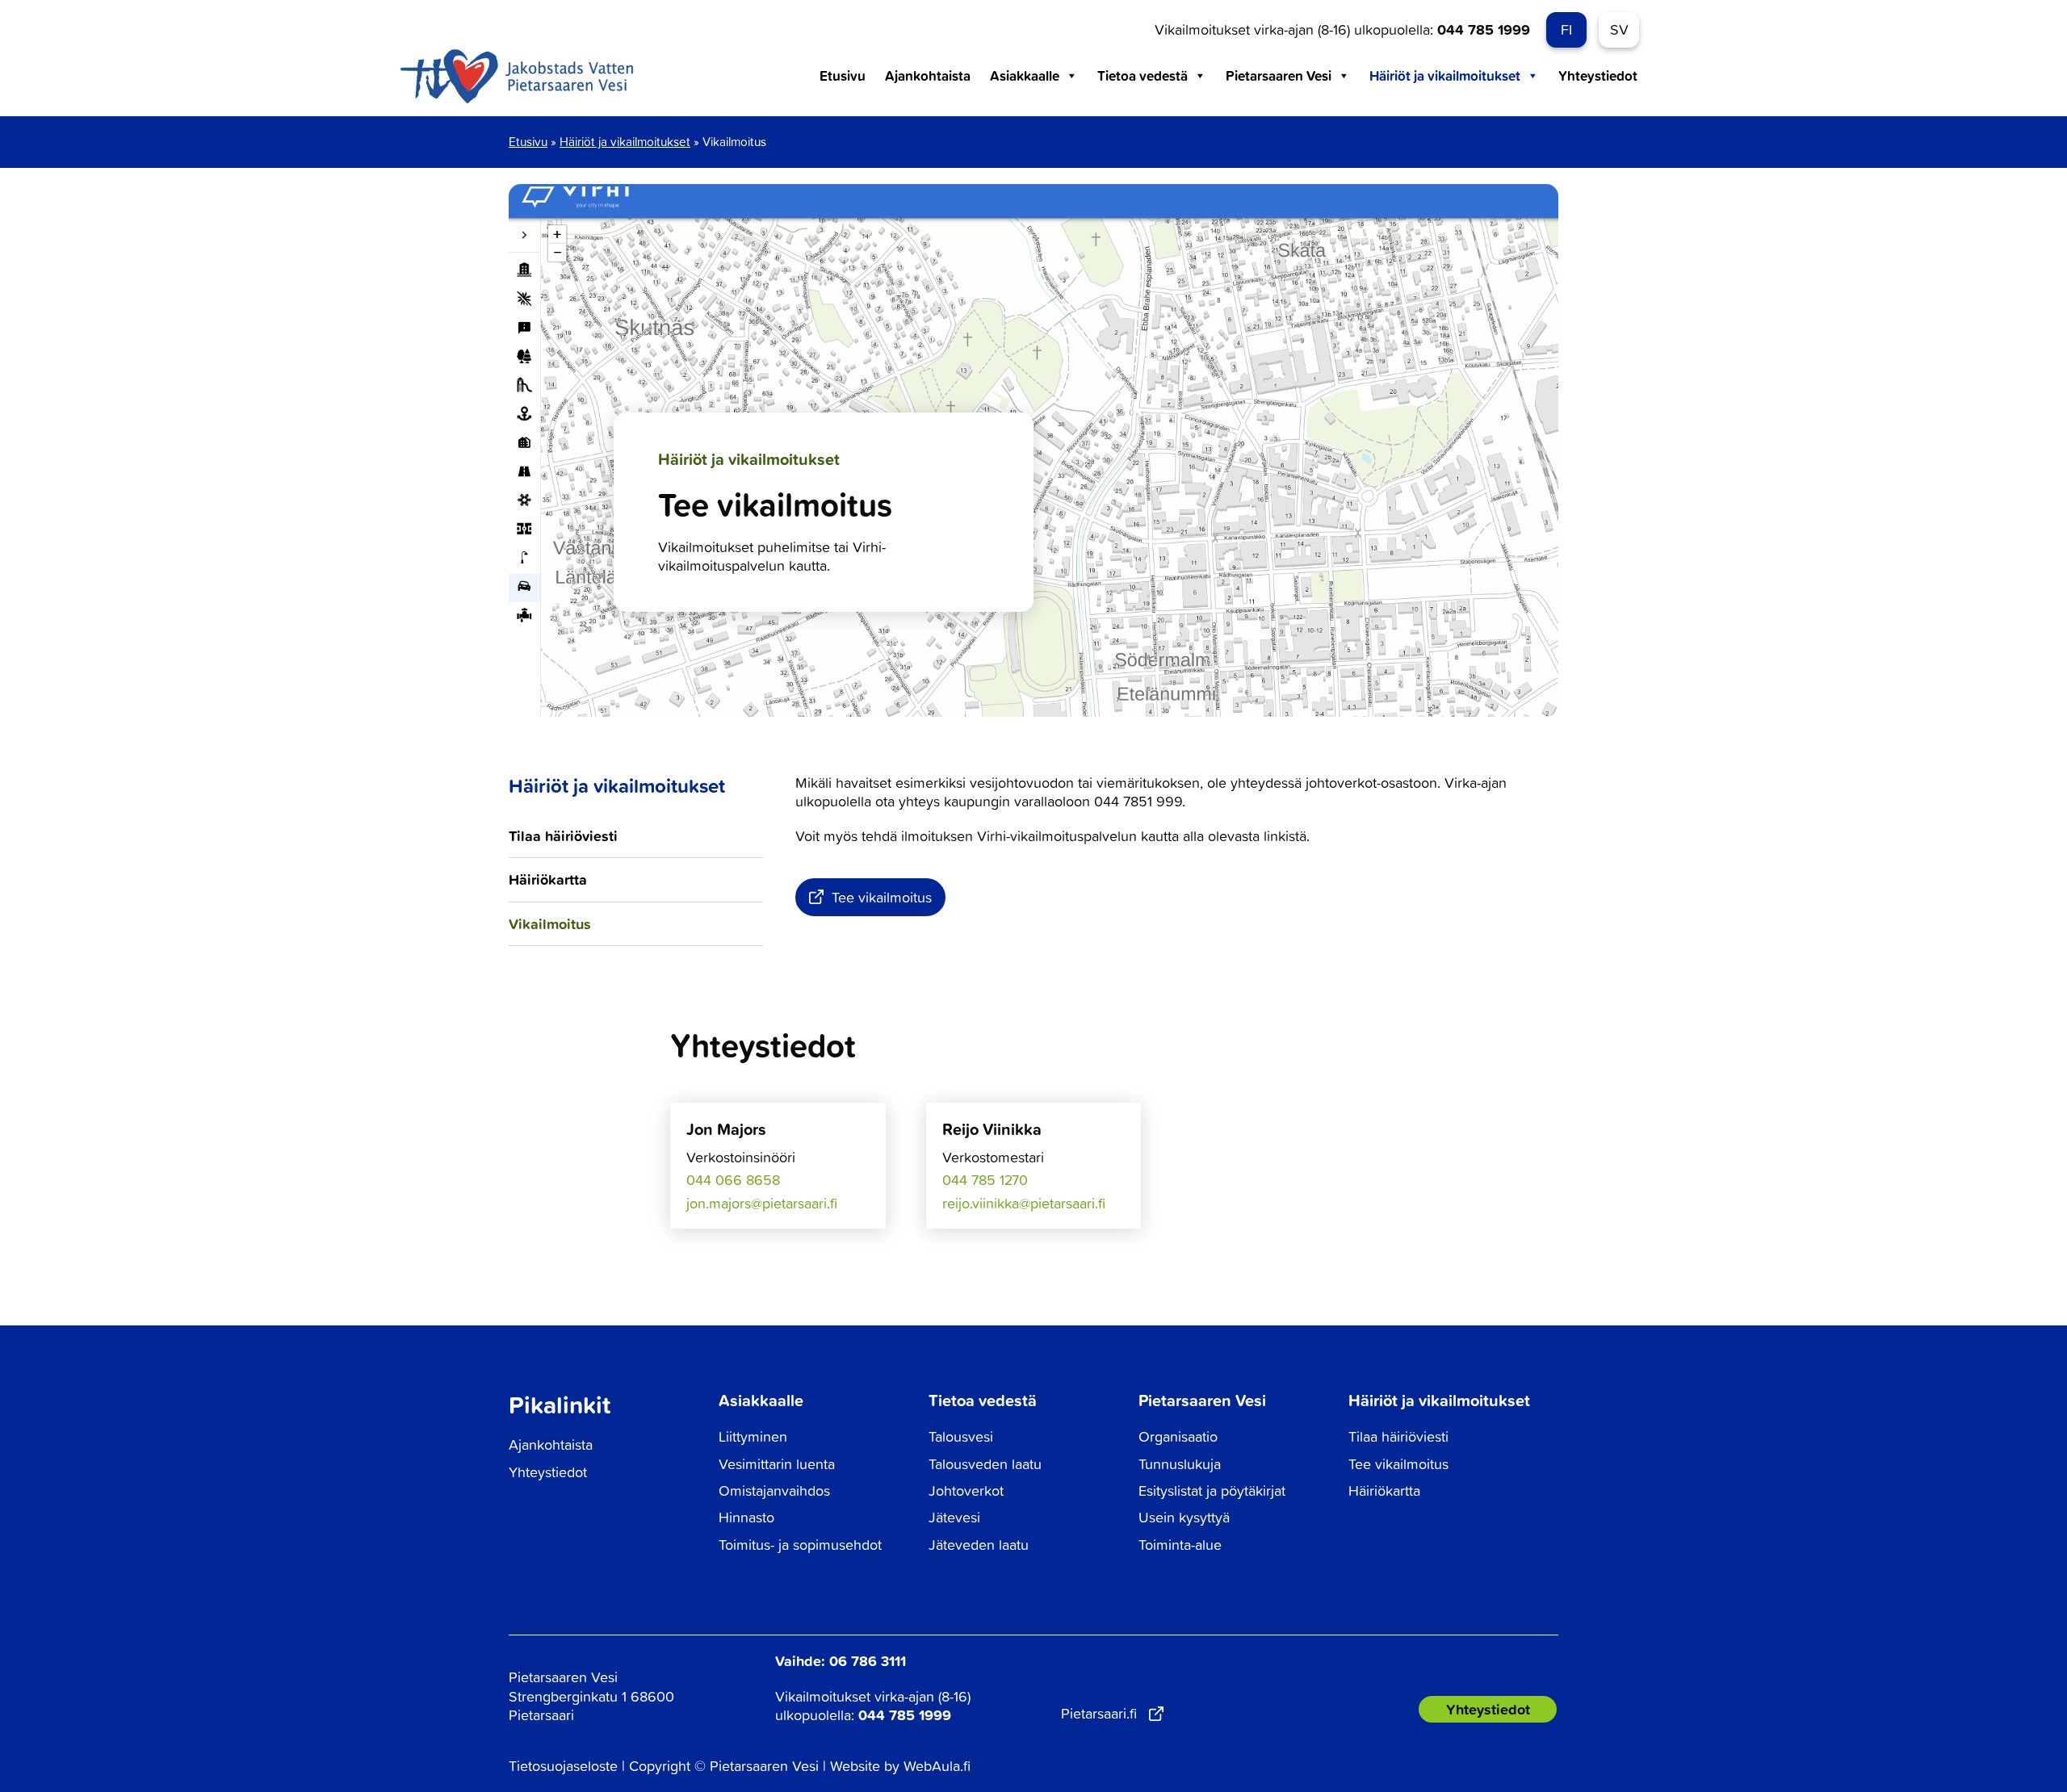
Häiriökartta (548, 879)
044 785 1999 (1484, 29)
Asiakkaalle (1025, 75)
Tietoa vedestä (1143, 75)
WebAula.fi (937, 1766)
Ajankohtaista (928, 75)
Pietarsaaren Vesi (1279, 75)
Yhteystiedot (1598, 75)
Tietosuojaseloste (563, 1766)
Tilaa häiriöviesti (563, 835)
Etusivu (843, 75)
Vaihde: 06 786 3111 (841, 1660)
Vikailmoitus (550, 923)
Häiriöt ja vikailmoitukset (1445, 75)
